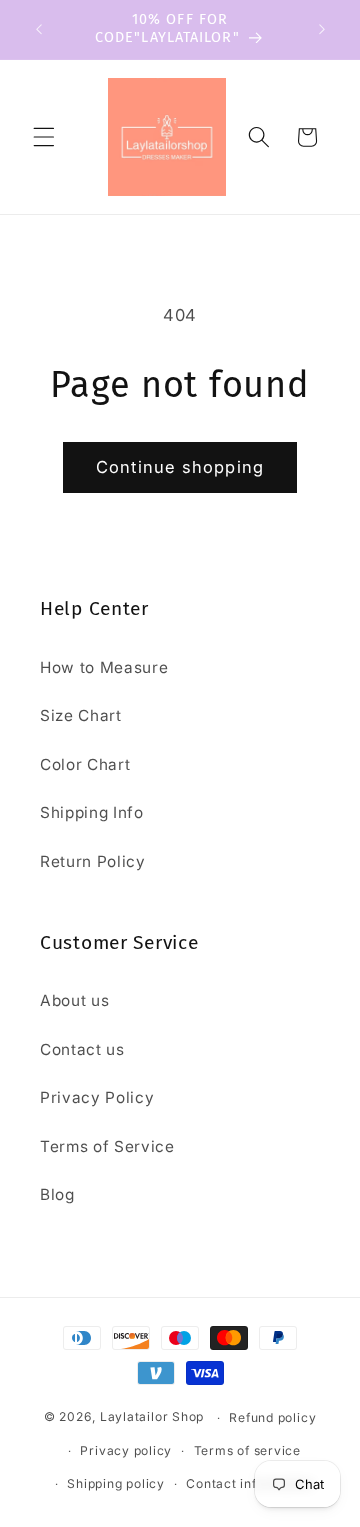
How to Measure (104, 667)
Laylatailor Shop (152, 1417)
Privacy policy (126, 1450)
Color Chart (85, 764)
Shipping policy (116, 1483)
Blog (57, 1194)
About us (74, 1000)
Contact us (82, 1049)
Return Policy (93, 861)
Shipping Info (92, 812)
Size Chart (81, 715)
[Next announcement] (322, 29)
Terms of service (247, 1450)
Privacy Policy (97, 1097)
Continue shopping (180, 467)
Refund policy (272, 1417)
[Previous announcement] (39, 29)
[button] (44, 137)
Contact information (250, 1483)
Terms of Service (107, 1146)
